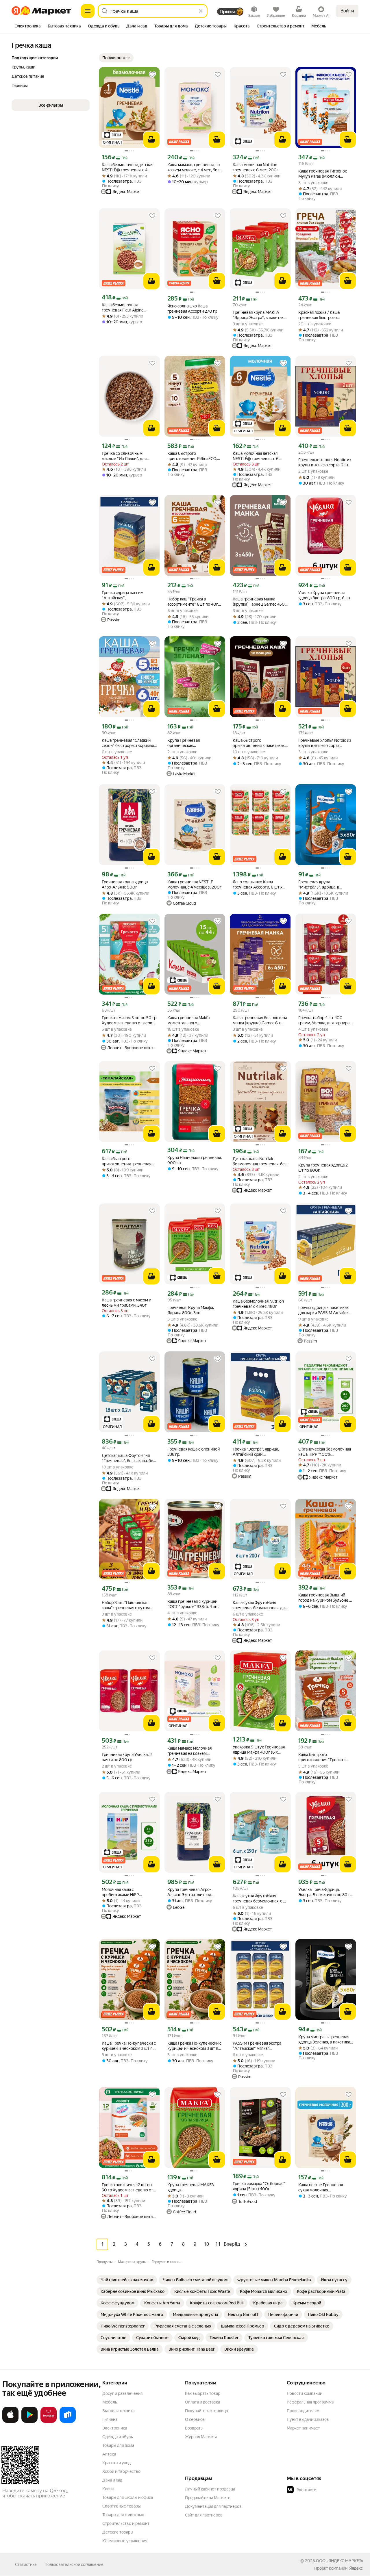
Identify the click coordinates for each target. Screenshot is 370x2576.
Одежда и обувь (118, 2437)
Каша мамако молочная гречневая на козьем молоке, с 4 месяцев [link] (189, 1751)
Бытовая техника (118, 2411)
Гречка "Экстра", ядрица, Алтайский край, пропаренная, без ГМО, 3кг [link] (258, 1452)
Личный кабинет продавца (210, 2489)
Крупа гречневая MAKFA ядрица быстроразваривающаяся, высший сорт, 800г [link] (192, 2188)
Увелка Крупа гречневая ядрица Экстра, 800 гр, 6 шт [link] (324, 595)
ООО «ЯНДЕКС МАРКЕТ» (340, 2561)
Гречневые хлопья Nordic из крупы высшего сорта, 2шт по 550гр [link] (325, 462)
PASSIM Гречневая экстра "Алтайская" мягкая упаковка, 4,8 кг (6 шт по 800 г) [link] (260, 2046)
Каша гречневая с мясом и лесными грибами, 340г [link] (126, 1303)
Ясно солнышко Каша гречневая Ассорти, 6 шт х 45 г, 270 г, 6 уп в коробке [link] (258, 885)
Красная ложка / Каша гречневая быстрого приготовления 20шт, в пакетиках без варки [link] (320, 315)
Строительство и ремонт (126, 2523)
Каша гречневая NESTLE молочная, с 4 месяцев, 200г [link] (194, 884)
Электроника (115, 2428)
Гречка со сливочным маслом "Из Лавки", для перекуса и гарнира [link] (124, 456)
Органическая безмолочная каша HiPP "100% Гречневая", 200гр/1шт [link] (325, 1452)
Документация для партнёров (213, 2506)
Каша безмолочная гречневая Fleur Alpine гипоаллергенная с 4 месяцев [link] (123, 308)
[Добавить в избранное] (152, 75)
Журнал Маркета (201, 2437)
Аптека (109, 2454)
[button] (116, 58)
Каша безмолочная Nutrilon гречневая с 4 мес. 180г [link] (258, 1304)
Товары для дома (118, 2445)
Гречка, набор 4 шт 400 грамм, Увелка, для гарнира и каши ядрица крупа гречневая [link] (325, 1020)
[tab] (28, 27)
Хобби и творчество (121, 2471)
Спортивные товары (122, 2506)
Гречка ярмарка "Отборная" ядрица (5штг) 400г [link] (259, 2186)
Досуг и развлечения (122, 2393)
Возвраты (194, 2428)
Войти (347, 11)
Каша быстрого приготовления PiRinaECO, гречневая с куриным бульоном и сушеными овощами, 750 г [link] (192, 456)
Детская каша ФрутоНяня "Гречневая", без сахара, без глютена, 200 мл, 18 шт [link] (128, 1458)
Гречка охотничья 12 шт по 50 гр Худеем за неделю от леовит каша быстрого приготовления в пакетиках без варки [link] (128, 2188)
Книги (108, 2489)
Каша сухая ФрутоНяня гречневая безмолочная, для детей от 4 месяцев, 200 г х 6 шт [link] (260, 1605)
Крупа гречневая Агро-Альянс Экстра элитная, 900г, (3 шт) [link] (189, 1892)
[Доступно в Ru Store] (68, 2422)
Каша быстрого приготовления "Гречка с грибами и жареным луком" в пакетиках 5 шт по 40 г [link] (324, 1757)
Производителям (303, 2411)
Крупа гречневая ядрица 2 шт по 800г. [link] (323, 1168)
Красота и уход (116, 2463)
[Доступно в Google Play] (29, 2422)
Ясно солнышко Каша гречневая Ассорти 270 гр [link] (192, 309)
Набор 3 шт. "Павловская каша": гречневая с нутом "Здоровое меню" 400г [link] (126, 1605)
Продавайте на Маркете (208, 2498)
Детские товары (118, 2532)
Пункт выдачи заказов (308, 2419)
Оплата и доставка (202, 2402)
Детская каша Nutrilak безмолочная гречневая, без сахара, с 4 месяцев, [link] (260, 1161)
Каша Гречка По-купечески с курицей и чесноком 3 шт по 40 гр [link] (129, 2046)
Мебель (110, 2402)
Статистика (26, 2564)
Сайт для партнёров (204, 2515)
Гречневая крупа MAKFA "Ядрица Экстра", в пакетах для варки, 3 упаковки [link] (258, 315)
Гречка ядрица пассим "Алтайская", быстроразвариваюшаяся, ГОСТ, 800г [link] (126, 595)
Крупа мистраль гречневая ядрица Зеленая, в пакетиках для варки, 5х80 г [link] (325, 2040)
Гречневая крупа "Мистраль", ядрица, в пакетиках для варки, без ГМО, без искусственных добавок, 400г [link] (322, 885)
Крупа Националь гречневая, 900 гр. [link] (195, 1160)
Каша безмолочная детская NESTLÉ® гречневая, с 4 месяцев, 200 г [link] (127, 167)
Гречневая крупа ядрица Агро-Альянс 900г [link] (125, 884)
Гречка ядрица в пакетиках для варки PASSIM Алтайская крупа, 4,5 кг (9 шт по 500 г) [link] (325, 1310)
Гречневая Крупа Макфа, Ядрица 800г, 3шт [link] (191, 1310)
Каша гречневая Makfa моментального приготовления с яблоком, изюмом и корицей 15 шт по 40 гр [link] (193, 1020)
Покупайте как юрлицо (207, 2411)
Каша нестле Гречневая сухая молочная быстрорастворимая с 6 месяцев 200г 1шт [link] (321, 2188)
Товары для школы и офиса (128, 2497)
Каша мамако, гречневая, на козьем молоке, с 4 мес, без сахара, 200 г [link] (194, 167)
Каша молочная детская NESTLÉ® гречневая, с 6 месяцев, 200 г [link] (256, 456)
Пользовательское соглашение (74, 2564)
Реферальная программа (310, 2402)
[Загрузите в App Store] (10, 2422)
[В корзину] (151, 140)
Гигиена (110, 2419)
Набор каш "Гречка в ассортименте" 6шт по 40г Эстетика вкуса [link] (193, 602)
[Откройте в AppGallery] (49, 2422)
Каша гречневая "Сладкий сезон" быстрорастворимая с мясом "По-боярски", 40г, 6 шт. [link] (129, 743)
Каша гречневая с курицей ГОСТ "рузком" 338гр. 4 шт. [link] (193, 1604)
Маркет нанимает (303, 2428)
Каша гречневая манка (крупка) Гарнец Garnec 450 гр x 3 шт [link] (259, 602)
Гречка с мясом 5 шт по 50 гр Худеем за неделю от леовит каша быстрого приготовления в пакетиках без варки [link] (129, 1020)
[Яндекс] (356, 2568)
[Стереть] (201, 11)
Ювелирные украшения (125, 2541)
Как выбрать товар (203, 2393)
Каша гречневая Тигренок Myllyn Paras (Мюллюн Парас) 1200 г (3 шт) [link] (323, 174)
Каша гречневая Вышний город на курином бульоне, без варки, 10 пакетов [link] (324, 1598)
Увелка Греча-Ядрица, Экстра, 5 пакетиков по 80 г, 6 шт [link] (324, 1892)
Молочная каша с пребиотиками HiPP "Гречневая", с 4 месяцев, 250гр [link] (126, 1892)
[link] (127, 2280)
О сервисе (195, 2419)
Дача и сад (112, 2480)
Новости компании (305, 2393)
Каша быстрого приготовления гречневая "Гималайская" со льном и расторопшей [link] (126, 1161)
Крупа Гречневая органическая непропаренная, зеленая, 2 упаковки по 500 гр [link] (193, 743)
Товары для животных (123, 2515)
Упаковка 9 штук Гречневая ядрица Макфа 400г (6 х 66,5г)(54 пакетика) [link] (259, 1750)
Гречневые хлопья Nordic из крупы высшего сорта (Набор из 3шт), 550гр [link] (325, 743)
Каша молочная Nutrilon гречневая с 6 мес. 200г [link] (256, 167)
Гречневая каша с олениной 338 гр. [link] (194, 1452)
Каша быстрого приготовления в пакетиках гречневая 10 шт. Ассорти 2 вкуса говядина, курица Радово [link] (259, 743)
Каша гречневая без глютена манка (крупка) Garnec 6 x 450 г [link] (260, 1020)
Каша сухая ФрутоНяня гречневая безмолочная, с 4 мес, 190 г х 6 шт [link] (259, 1899)
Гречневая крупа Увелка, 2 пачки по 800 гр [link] (127, 1757)
